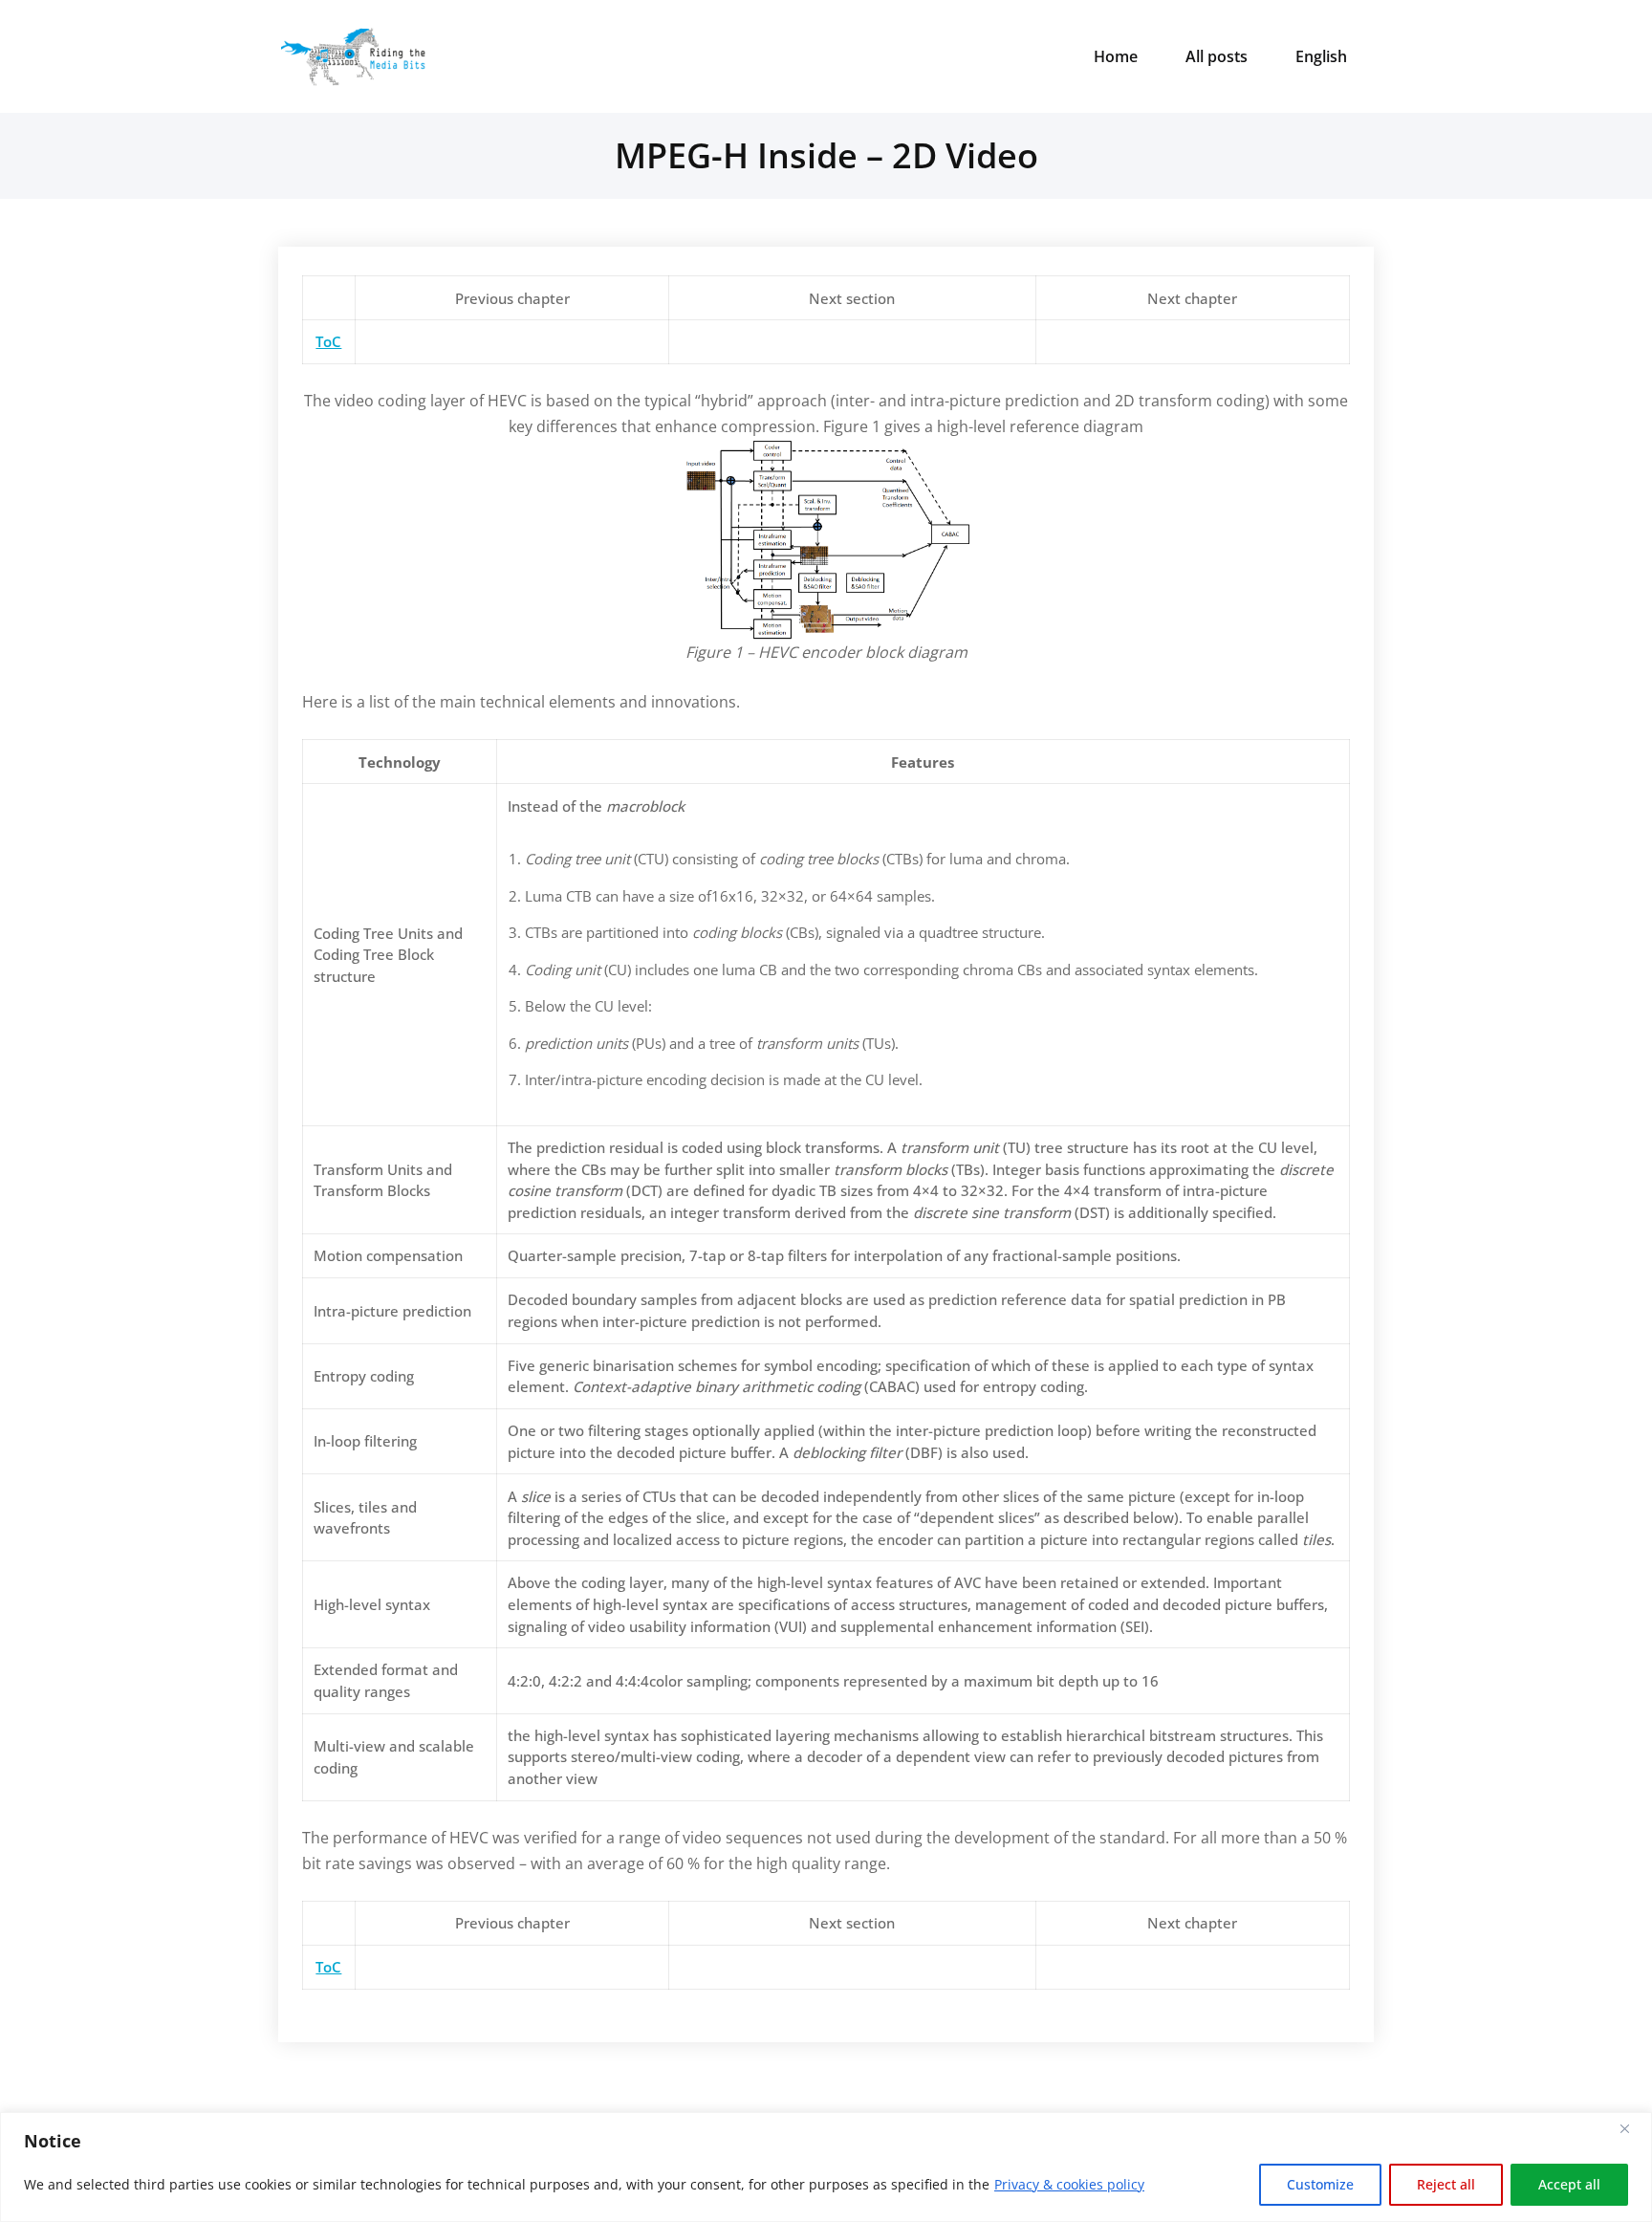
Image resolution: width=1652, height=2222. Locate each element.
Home (1116, 56)
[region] (826, 2167)
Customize (1320, 2184)
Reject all (1446, 2184)
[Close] (1632, 2128)
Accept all (1569, 2184)
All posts (1217, 56)
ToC (328, 341)
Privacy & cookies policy (1069, 2184)
